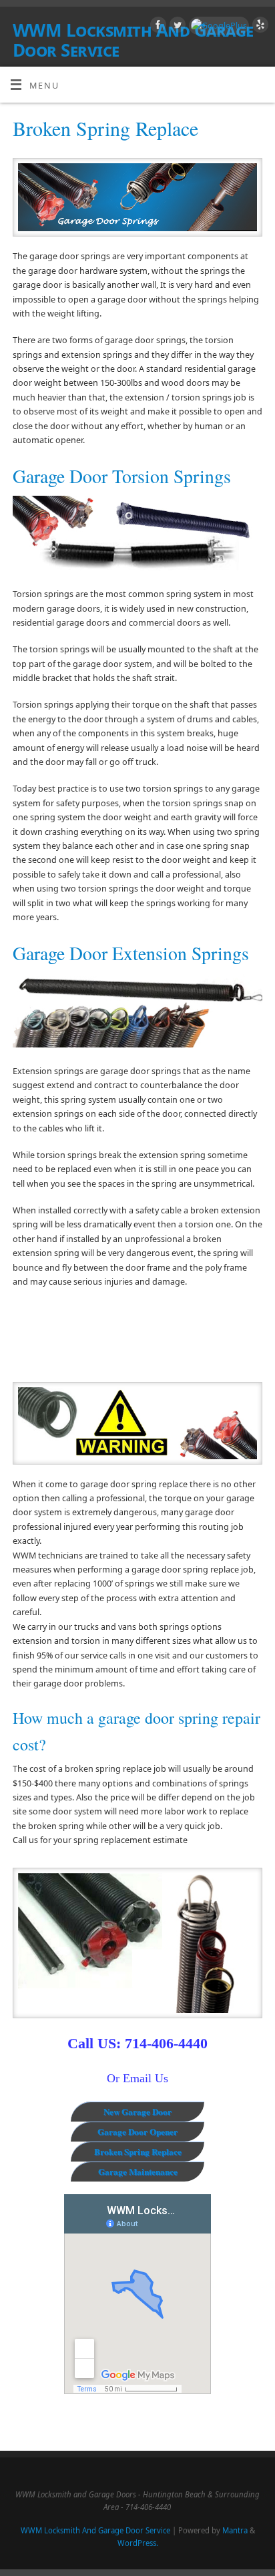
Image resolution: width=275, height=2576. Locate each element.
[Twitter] (176, 27)
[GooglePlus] (217, 26)
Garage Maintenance (138, 2171)
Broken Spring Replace (138, 2151)
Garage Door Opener (137, 2131)
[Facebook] (157, 27)
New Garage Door (137, 2111)
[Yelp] (259, 27)
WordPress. (138, 2543)
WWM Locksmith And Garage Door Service (95, 2530)
